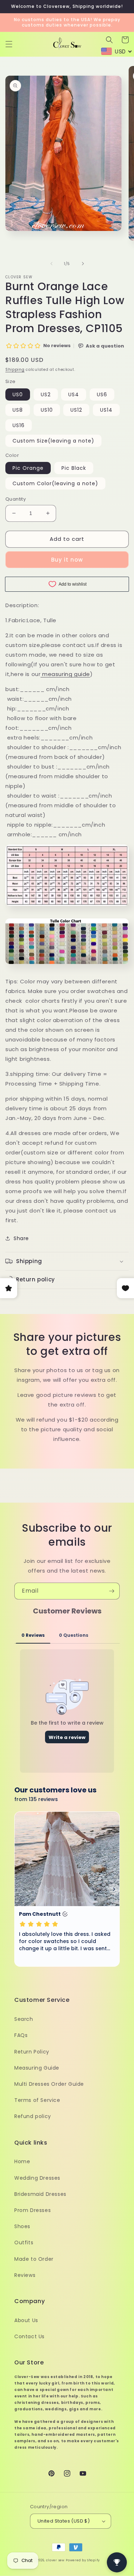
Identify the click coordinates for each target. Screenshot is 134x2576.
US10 (47, 410)
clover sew (55, 2560)
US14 (106, 410)
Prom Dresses (33, 2210)
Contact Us (29, 2336)
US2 (46, 394)
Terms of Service (37, 2100)
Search (24, 2019)
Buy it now (67, 560)
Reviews (25, 2275)
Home (22, 2161)
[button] (9, 44)
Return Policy (32, 2052)
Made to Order (34, 2259)
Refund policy (33, 2116)
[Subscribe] (111, 1591)
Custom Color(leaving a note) (55, 483)
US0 (18, 394)
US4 (74, 394)
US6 (102, 394)
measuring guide (66, 674)
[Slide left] (51, 264)
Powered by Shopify (83, 2560)
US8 (18, 410)
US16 (19, 425)
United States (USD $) (64, 2521)
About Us (26, 2320)
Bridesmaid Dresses (40, 2194)
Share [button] (21, 1238)
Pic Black (74, 468)
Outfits (24, 2242)
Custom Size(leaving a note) (53, 441)
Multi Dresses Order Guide (49, 2084)
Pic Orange (28, 468)
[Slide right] (83, 264)
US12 (76, 410)
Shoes (22, 2226)
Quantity (16, 499)
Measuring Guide (37, 2068)
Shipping (15, 370)
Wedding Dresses (37, 2178)
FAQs (21, 2035)
